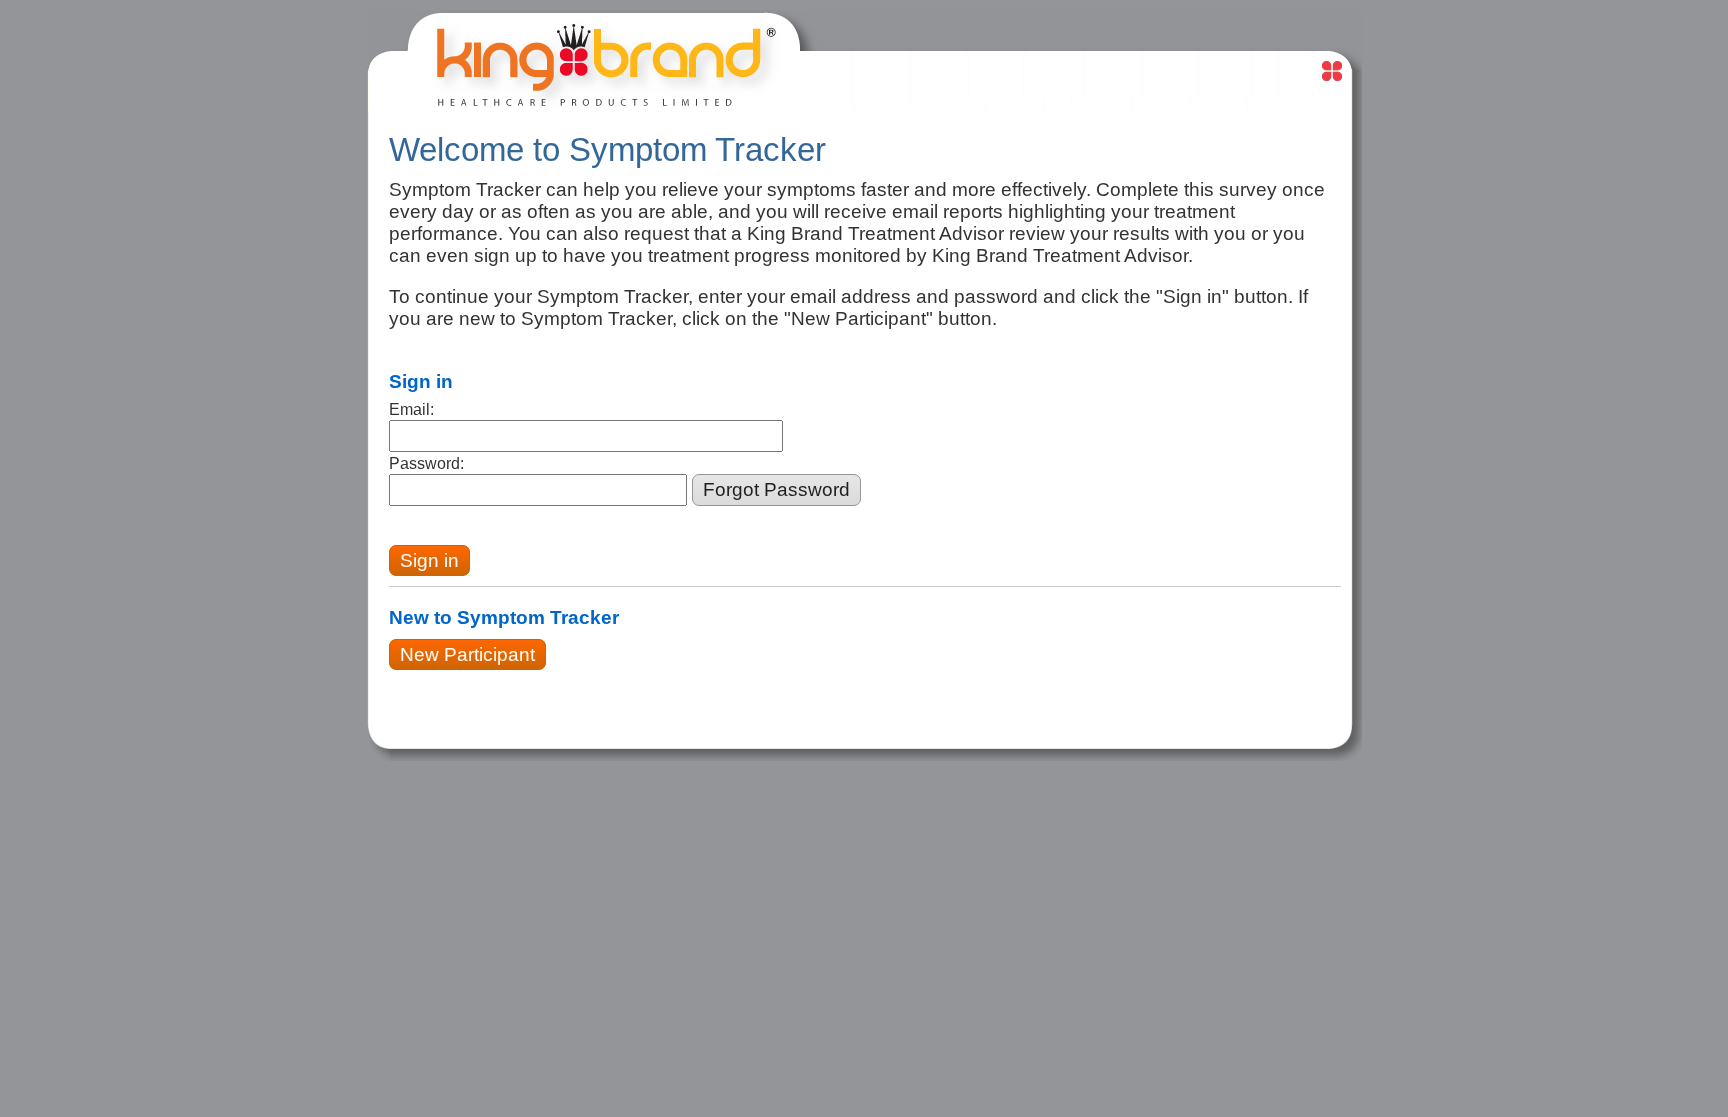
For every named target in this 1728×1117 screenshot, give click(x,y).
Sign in (429, 560)
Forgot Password (776, 489)
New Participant (467, 654)
